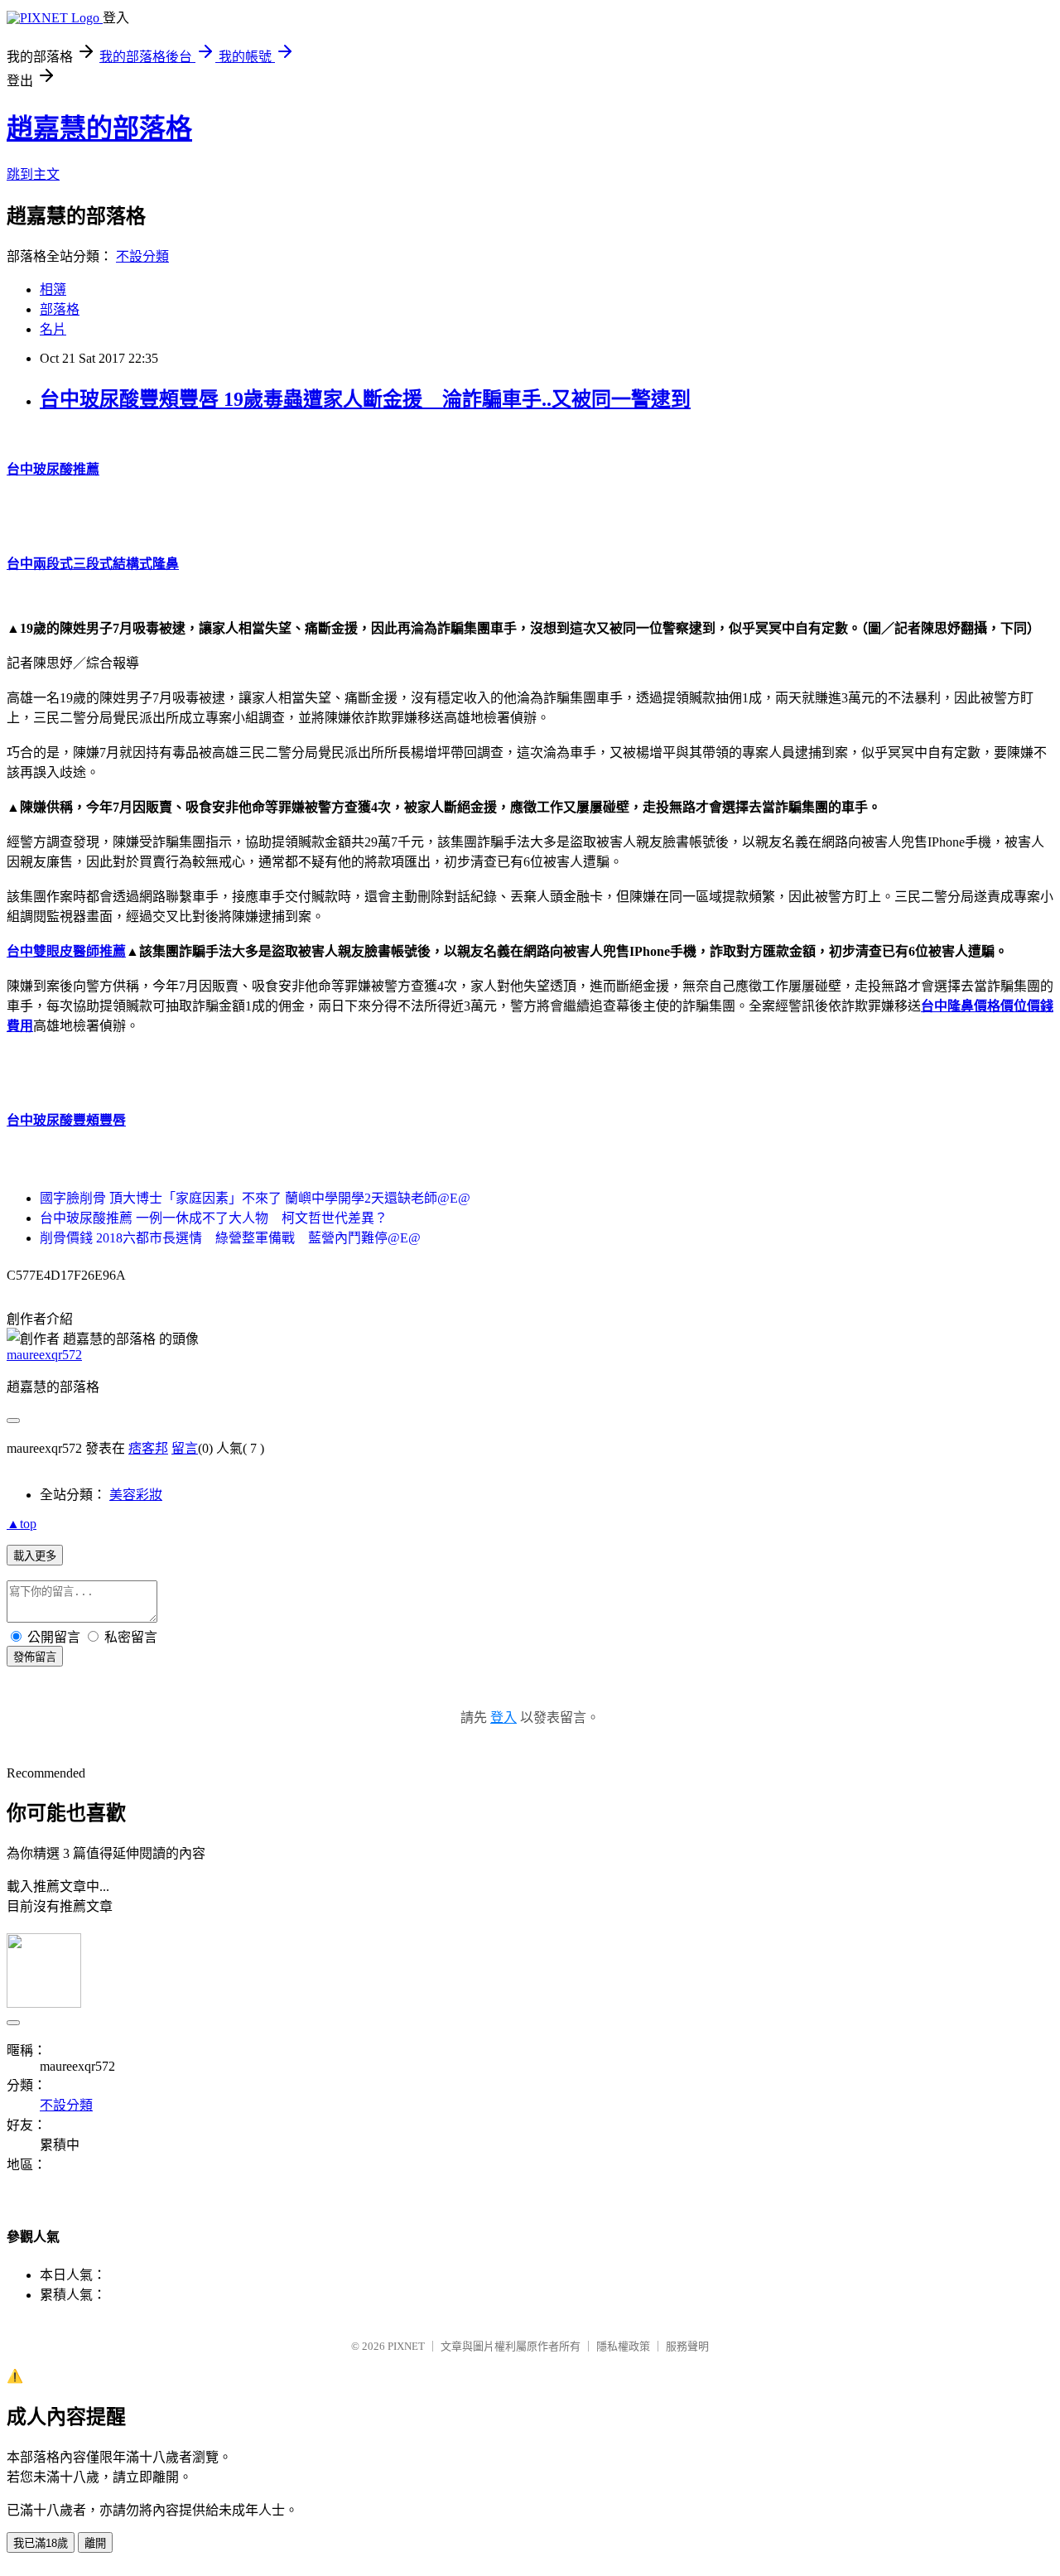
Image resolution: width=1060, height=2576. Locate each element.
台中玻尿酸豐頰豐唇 (66, 1120)
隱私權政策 (623, 2346)
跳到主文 (33, 174)
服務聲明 (687, 2346)
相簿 (53, 289)
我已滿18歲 (41, 2543)
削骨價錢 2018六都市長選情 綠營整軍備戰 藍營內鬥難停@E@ (230, 1238)
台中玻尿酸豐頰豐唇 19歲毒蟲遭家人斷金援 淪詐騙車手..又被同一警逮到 (365, 399)
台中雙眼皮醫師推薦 (66, 951)
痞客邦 (148, 1448)
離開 (95, 2543)
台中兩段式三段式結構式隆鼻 (93, 564)
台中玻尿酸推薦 (53, 469)
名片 (53, 329)
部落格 (60, 309)
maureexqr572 (44, 1355)
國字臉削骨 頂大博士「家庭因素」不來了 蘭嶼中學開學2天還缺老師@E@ (255, 1198)
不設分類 (142, 256)
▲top (22, 1524)
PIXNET (406, 2346)
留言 (185, 1448)
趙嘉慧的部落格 (99, 128)
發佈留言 (35, 1657)
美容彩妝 (136, 1495)
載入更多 (35, 1556)
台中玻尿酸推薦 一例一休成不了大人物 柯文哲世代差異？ (214, 1218)
